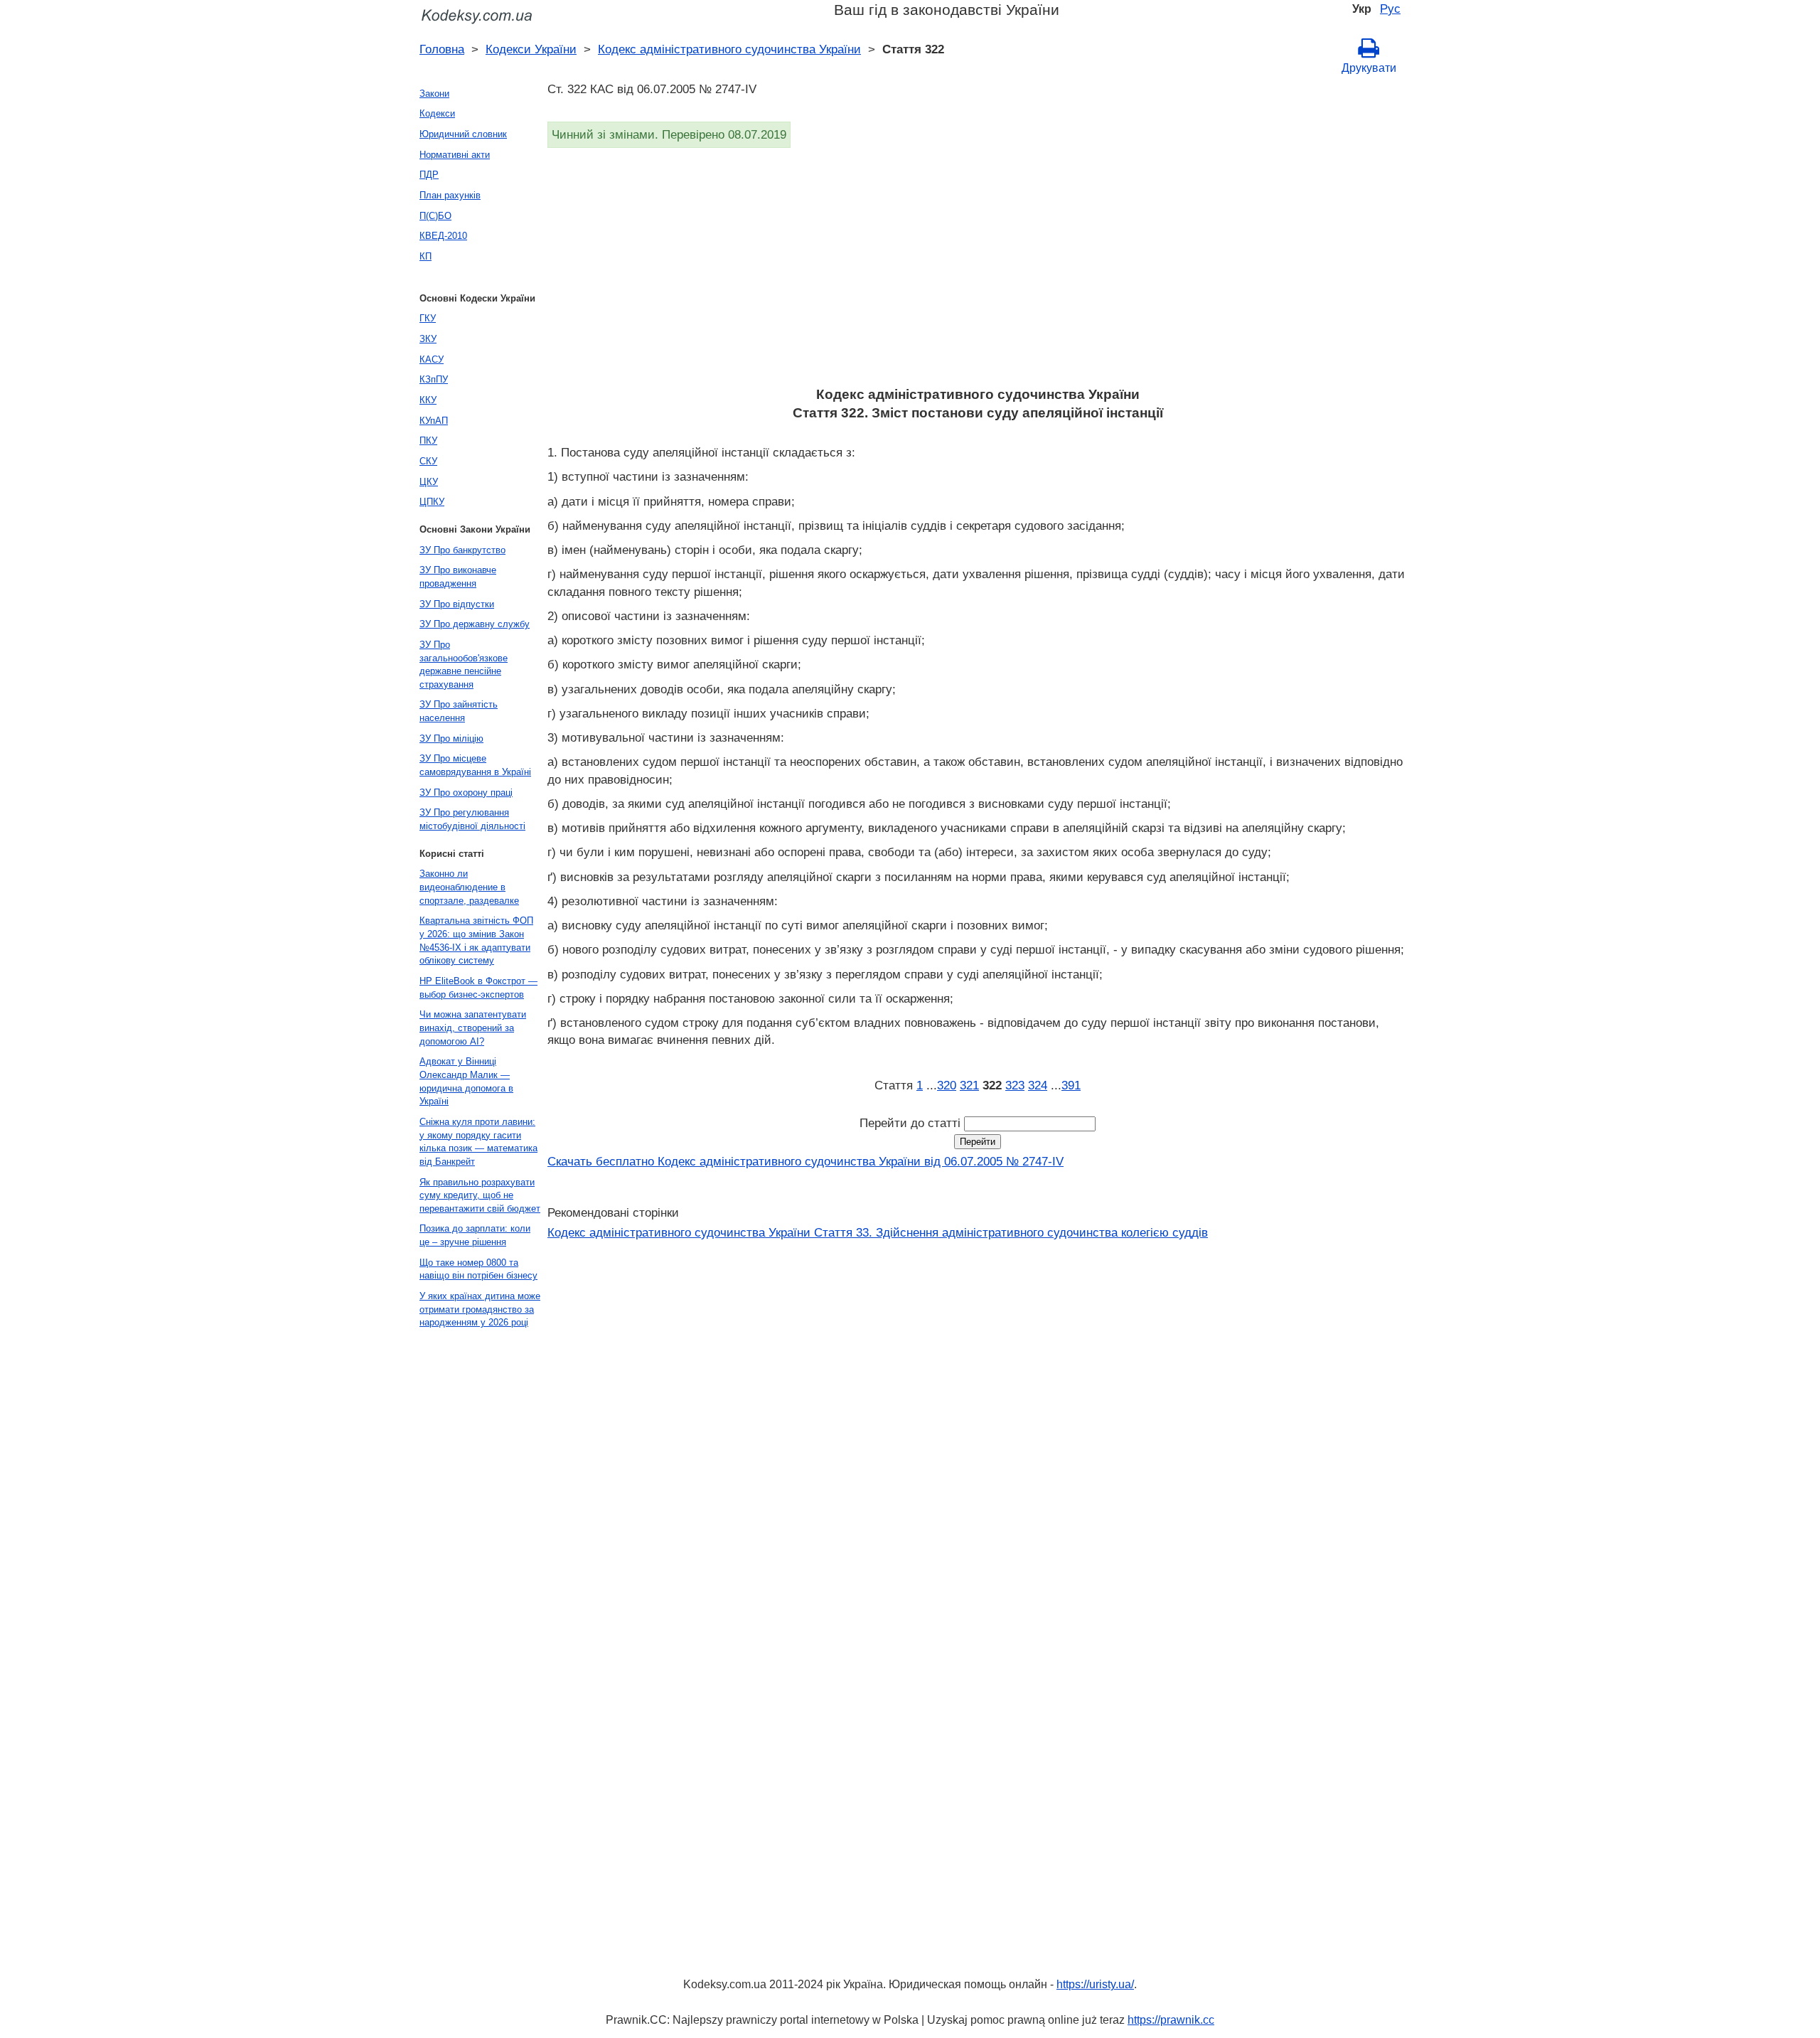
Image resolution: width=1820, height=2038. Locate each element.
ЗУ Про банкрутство (462, 550)
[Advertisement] (974, 272)
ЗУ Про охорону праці (466, 793)
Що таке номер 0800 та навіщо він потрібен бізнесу (478, 1269)
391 (1071, 1085)
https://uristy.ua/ (1095, 1984)
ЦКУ (429, 482)
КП (425, 256)
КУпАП (434, 421)
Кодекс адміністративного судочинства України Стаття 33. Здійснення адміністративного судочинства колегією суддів (878, 1232)
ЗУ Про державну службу (475, 624)
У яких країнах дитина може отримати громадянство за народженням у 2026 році (480, 1309)
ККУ (428, 400)
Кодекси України (531, 49)
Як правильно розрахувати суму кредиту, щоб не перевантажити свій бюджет (480, 1195)
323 (1015, 1085)
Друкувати (1369, 68)
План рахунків (450, 195)
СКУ (428, 461)
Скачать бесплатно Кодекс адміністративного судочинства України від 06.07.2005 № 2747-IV (805, 1161)
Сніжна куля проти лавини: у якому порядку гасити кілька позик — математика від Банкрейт (478, 1142)
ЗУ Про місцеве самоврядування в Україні (475, 765)
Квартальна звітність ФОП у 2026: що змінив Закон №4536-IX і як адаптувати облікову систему (476, 940)
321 (969, 1085)
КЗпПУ (434, 379)
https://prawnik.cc (1171, 2020)
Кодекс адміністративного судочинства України (729, 49)
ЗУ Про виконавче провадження (458, 577)
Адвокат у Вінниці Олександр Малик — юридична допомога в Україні (466, 1081)
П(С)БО (435, 216)
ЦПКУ (432, 502)
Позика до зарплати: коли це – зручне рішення (475, 1235)
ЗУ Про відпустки (457, 604)
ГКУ (428, 318)
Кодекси (437, 113)
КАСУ (432, 359)
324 (1038, 1085)
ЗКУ (428, 339)
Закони (434, 94)
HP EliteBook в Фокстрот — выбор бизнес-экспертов (478, 988)
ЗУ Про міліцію (451, 738)
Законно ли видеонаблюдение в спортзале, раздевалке (469, 887)
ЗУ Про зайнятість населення (459, 711)
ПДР (429, 175)
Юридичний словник (463, 134)
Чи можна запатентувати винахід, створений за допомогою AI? (473, 1028)
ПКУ (428, 441)
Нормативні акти (455, 155)
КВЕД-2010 (443, 236)
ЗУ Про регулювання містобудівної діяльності (472, 819)
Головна (442, 49)
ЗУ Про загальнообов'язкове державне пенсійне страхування (464, 665)
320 (947, 1085)
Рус (1390, 9)
